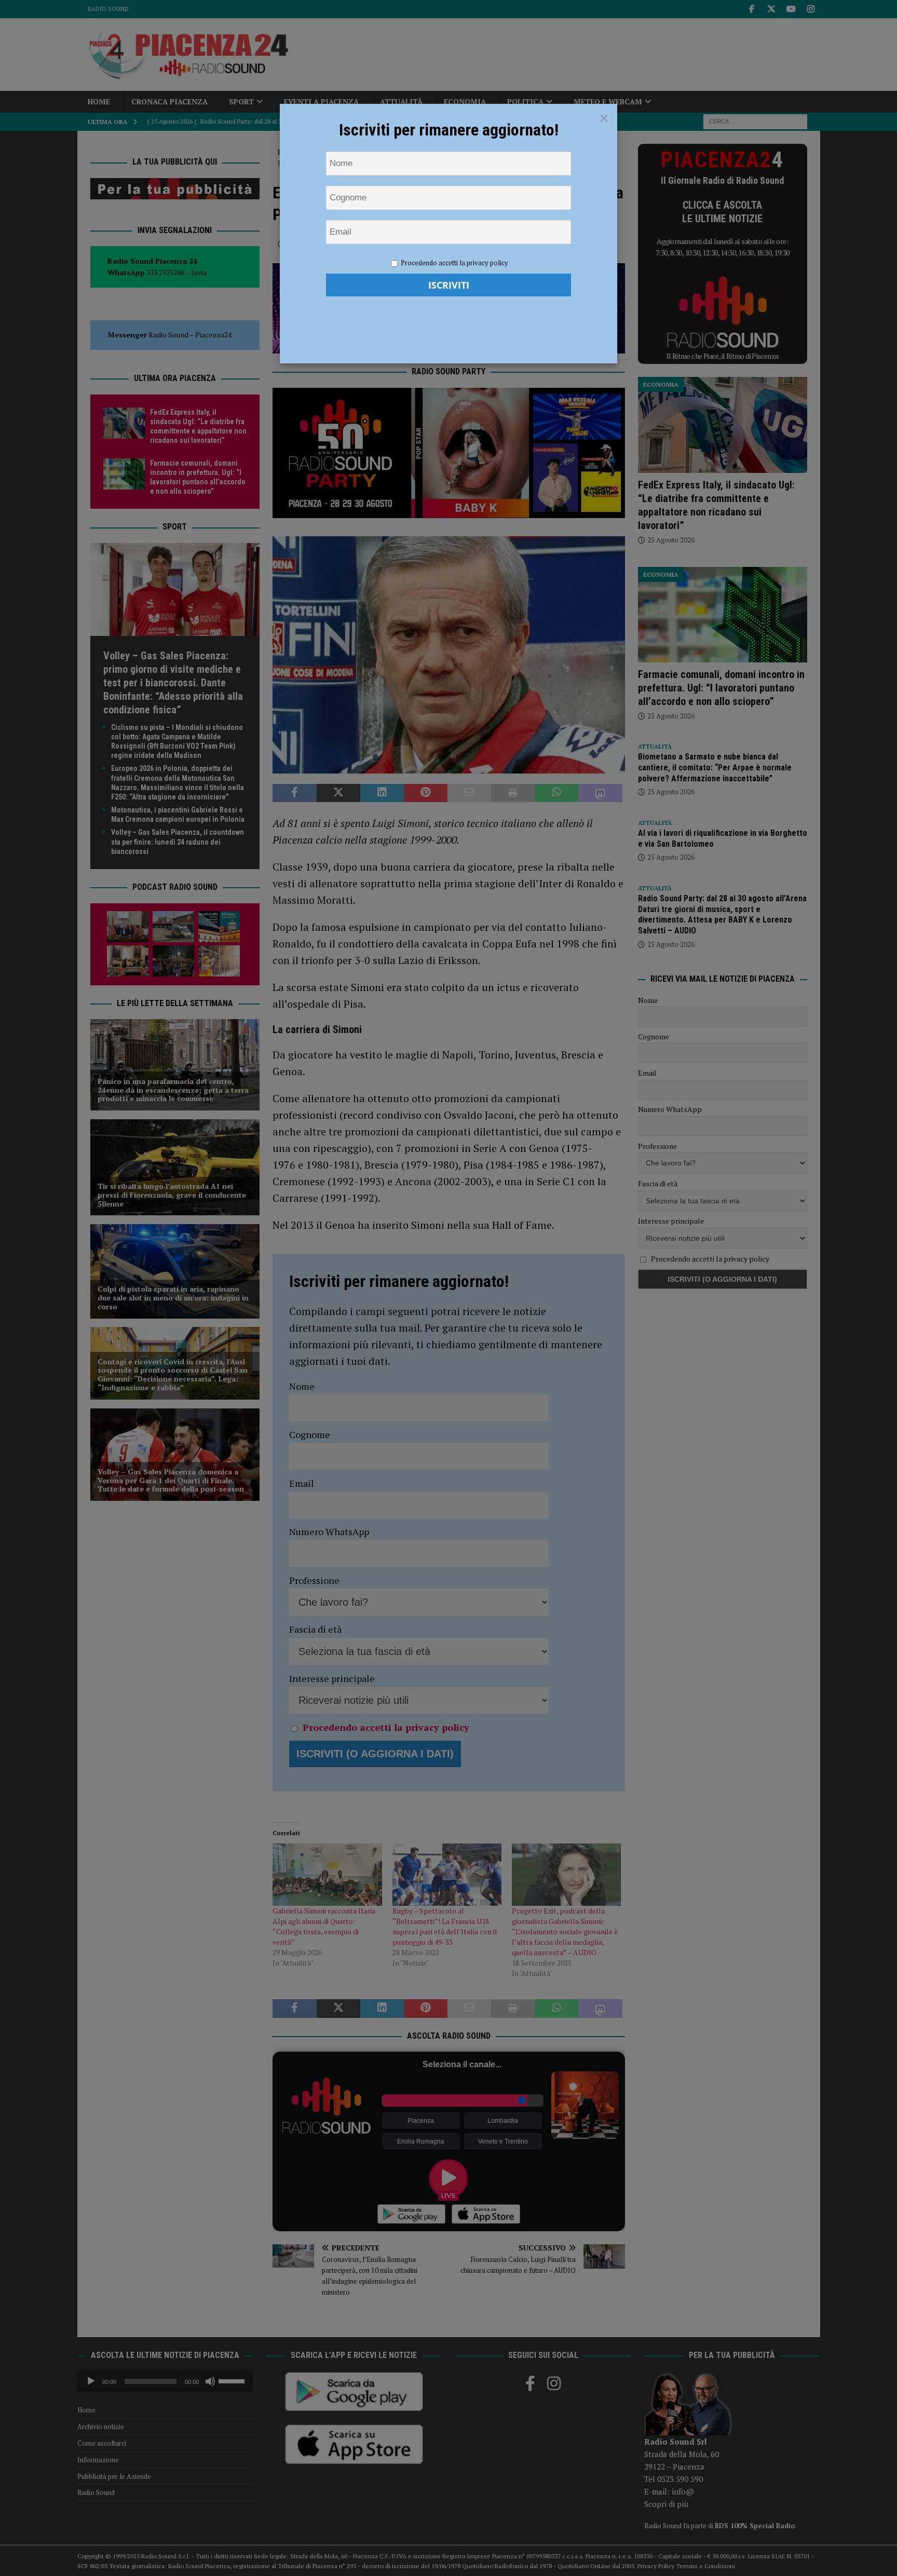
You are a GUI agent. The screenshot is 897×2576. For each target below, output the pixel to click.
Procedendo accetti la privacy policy (454, 263)
